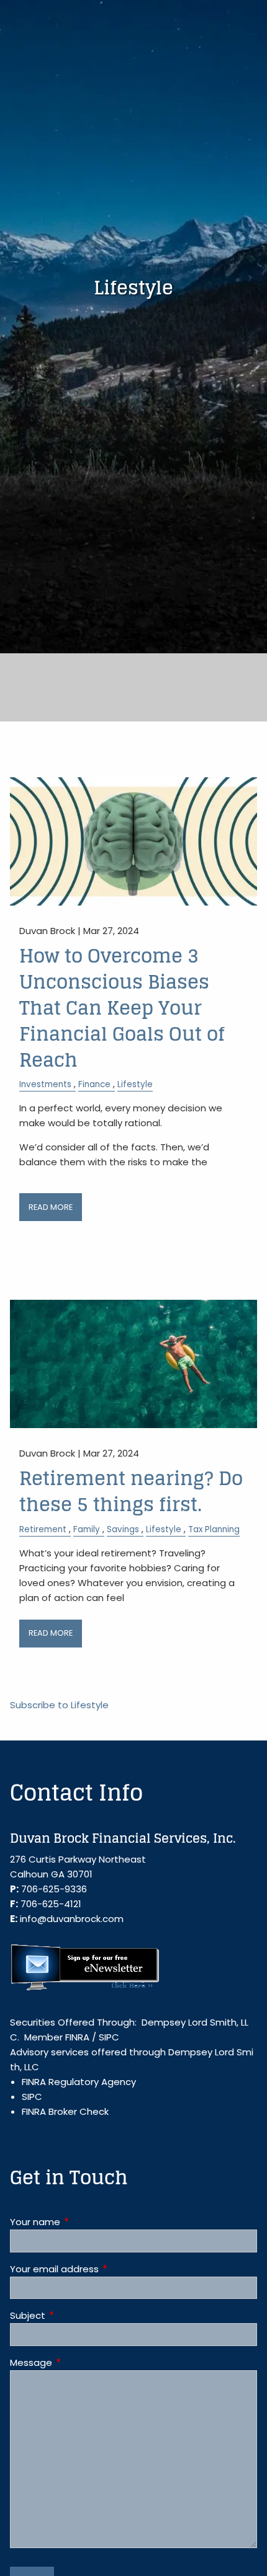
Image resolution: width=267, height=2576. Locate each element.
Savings (123, 1529)
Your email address (102, 2269)
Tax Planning (214, 1529)
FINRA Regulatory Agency (79, 2082)
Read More (51, 1207)
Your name (83, 2222)
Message (79, 2362)
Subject (75, 2315)
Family (87, 1529)
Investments (45, 1084)
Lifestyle (135, 1084)
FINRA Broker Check (65, 2111)
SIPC (109, 2037)
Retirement (43, 1529)
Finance (94, 1084)
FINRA (77, 2037)
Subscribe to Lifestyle (59, 1705)
